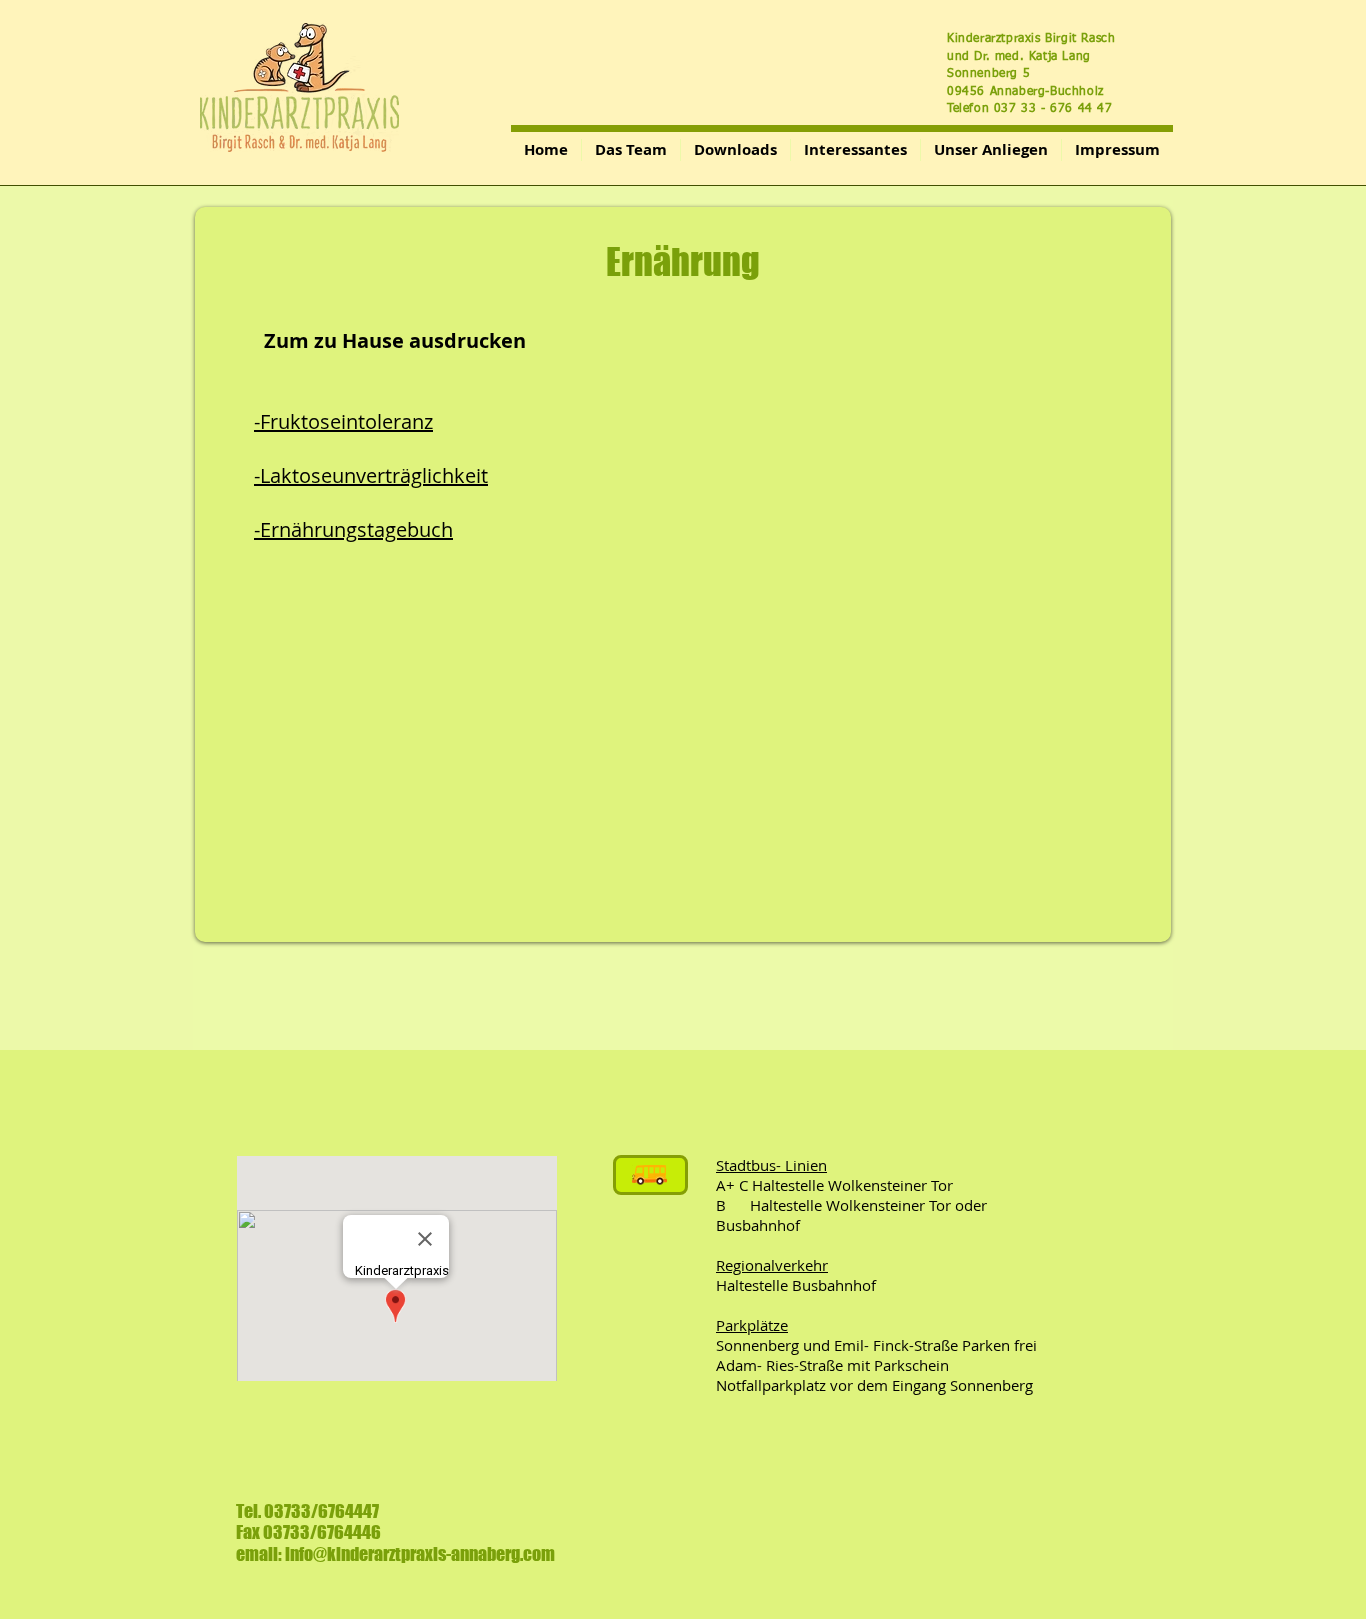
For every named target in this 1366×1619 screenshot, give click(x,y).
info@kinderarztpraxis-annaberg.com (420, 1554)
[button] (735, 150)
